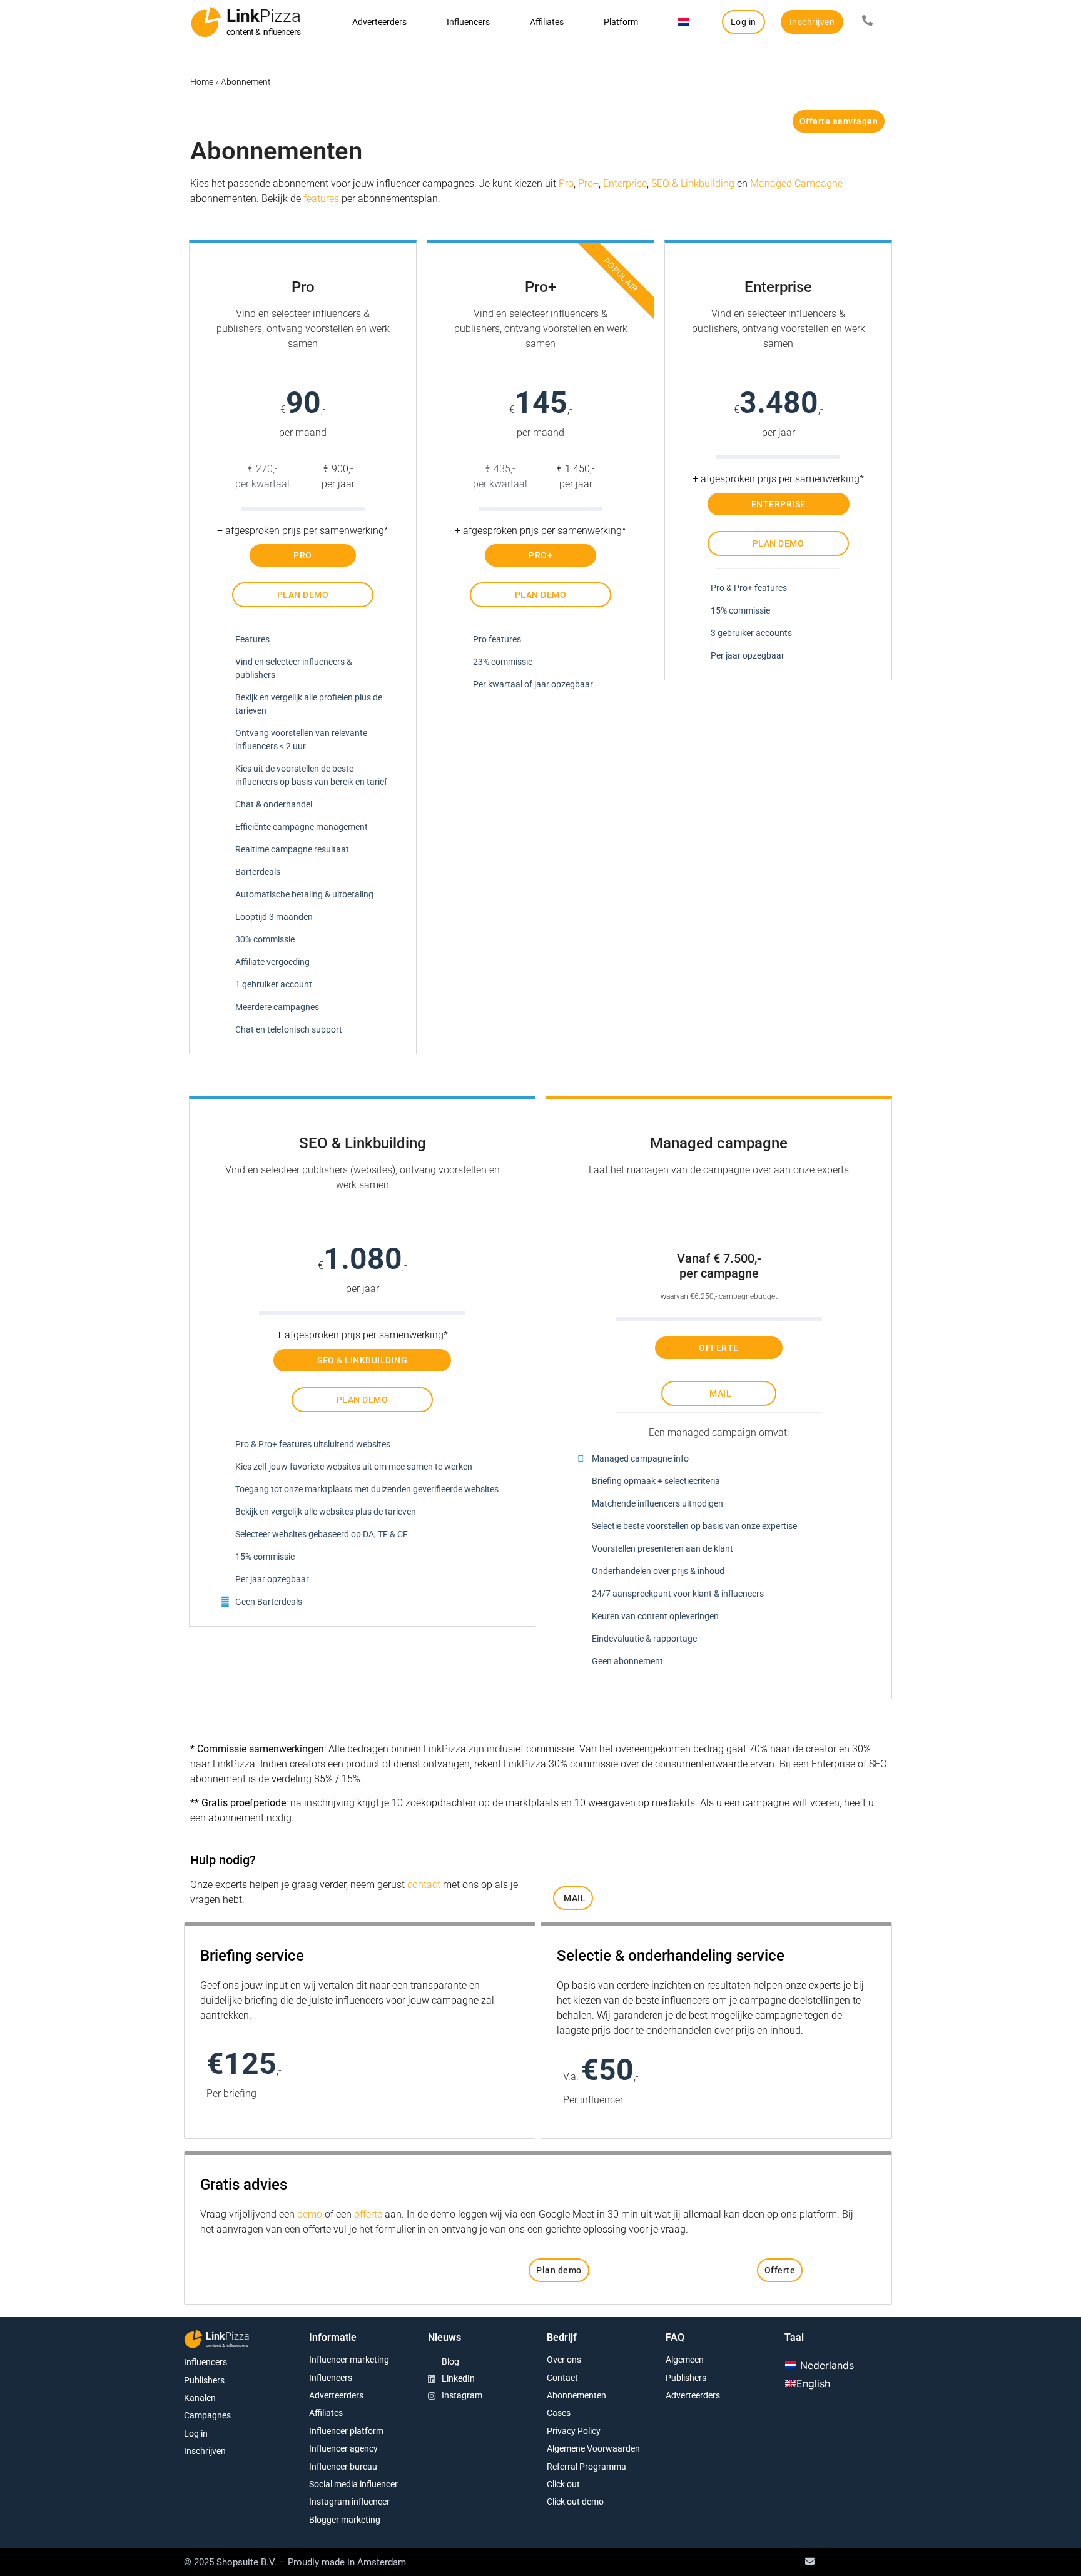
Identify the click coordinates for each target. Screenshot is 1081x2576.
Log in (196, 2433)
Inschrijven (205, 2451)
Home (202, 82)
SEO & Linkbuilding (693, 184)
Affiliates (547, 22)
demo (310, 2214)
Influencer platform (346, 2431)
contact (424, 1885)
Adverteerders (379, 22)
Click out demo (575, 2502)
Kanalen (200, 2398)
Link (264, 16)
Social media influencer (353, 2484)
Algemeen (685, 2360)
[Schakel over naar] (684, 22)
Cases (559, 2413)
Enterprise (625, 184)
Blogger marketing (345, 2520)
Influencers (468, 22)
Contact (562, 2378)
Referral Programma (586, 2467)
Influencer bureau (343, 2467)
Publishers (204, 2380)
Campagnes (207, 2415)
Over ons (564, 2360)
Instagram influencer (349, 2502)
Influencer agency (343, 2448)
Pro (566, 184)
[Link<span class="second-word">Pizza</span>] (206, 22)
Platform (621, 22)
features (321, 199)
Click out (563, 2484)
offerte (368, 2214)
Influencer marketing (349, 2360)
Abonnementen (576, 2395)
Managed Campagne (796, 184)
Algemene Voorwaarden (593, 2448)
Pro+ (588, 184)
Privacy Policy (574, 2431)
